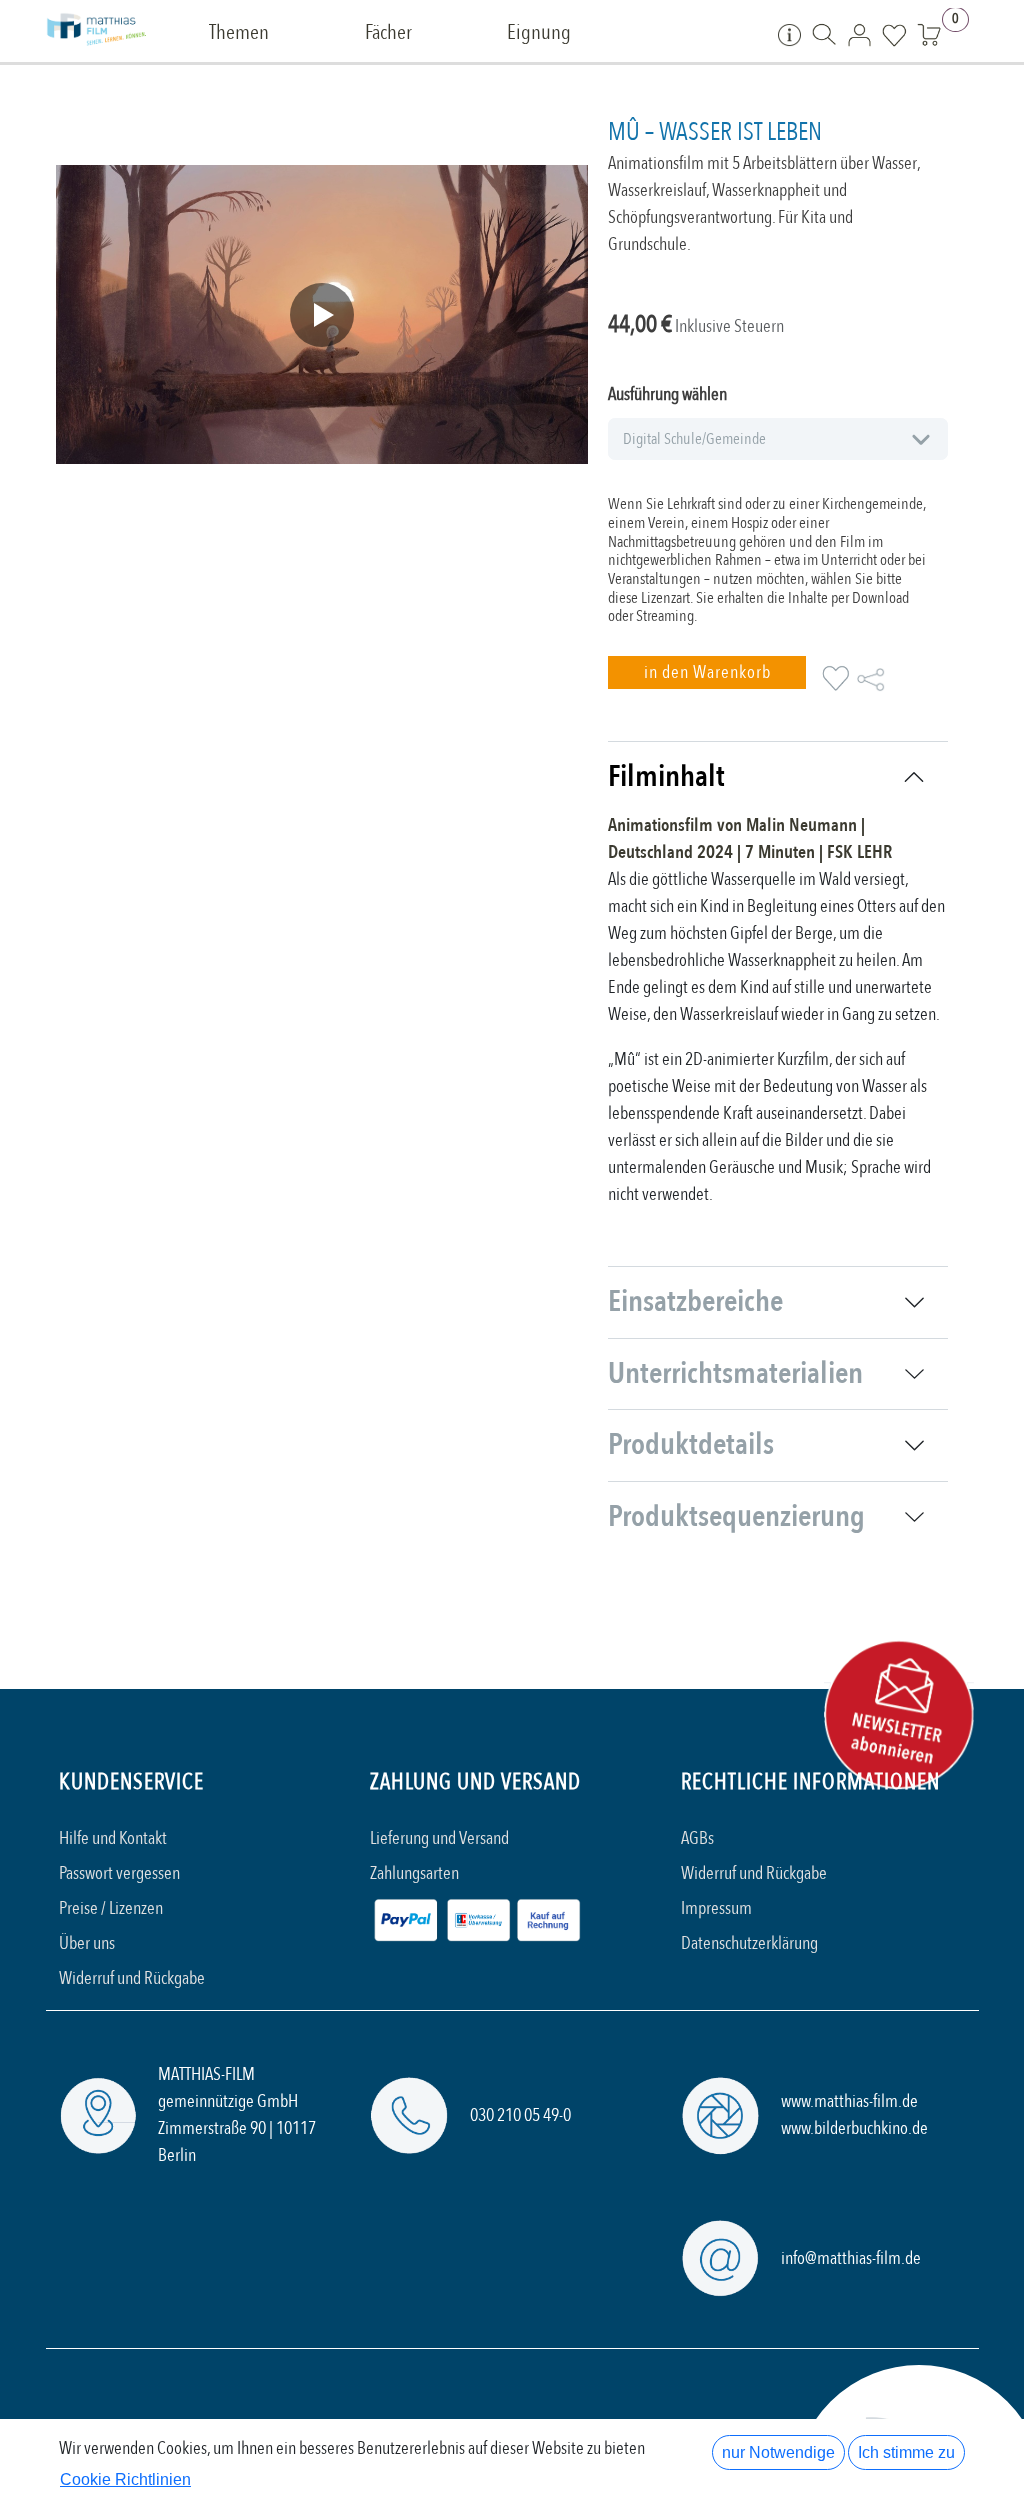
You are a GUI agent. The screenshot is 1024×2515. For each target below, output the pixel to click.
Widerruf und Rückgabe (132, 1978)
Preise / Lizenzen (111, 1908)
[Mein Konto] (859, 34)
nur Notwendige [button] (778, 2452)
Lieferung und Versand (439, 1838)
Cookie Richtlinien (125, 2479)
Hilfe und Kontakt (113, 1838)
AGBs (697, 1838)
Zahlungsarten (414, 1873)
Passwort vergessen (119, 1873)
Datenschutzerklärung (749, 1943)
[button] (707, 672)
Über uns (87, 1943)
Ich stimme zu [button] (906, 2452)
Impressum (716, 1908)
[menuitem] (239, 33)
